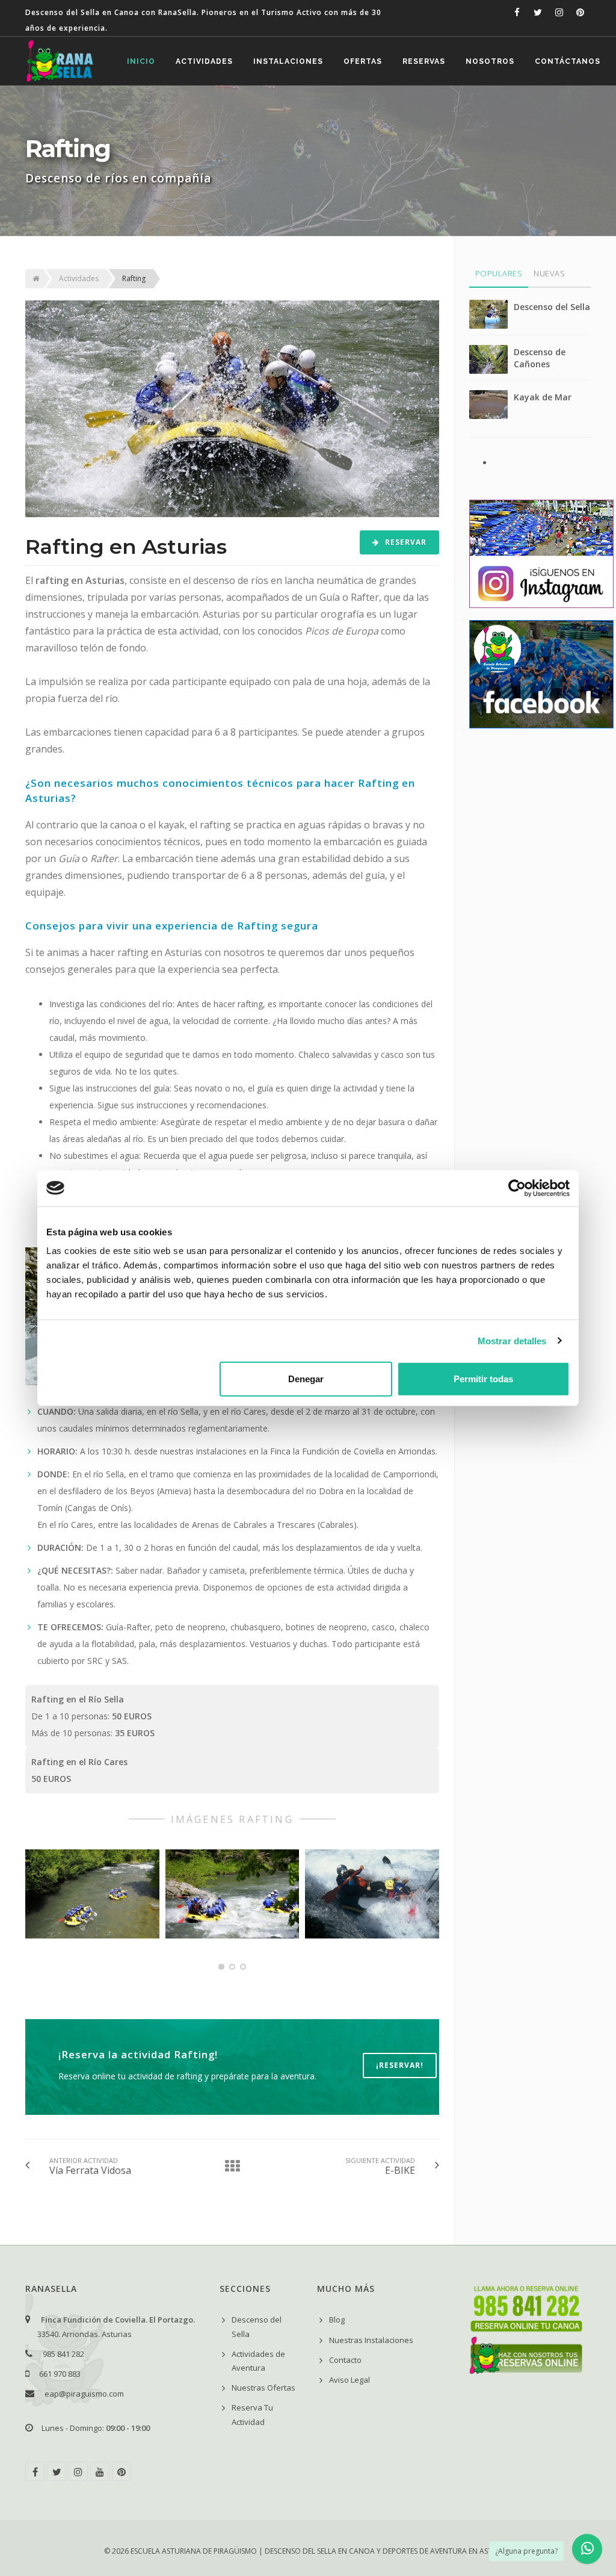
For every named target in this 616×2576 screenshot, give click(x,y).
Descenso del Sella (552, 307)
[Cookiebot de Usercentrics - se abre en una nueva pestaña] (517, 1188)
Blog (337, 2320)
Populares (499, 273)
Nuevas (549, 273)
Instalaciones (288, 61)
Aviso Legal (350, 2380)
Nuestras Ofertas (263, 2388)
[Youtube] (100, 2471)
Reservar (405, 542)
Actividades (204, 61)
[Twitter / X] (57, 2471)
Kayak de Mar (543, 397)
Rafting (134, 278)
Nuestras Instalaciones (371, 2340)
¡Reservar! (400, 2065)
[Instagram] (78, 2471)
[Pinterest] (122, 2471)
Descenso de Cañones (540, 358)
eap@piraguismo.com (84, 2394)
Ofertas (363, 61)
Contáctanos (568, 61)
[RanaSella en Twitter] (538, 12)
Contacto (345, 2360)
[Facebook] (35, 2471)
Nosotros (490, 61)
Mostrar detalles (512, 1340)
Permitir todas (483, 1379)
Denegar (306, 1379)
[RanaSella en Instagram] (559, 12)
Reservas (424, 61)
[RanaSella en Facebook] (517, 12)
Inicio (141, 61)
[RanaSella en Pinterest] (580, 12)
